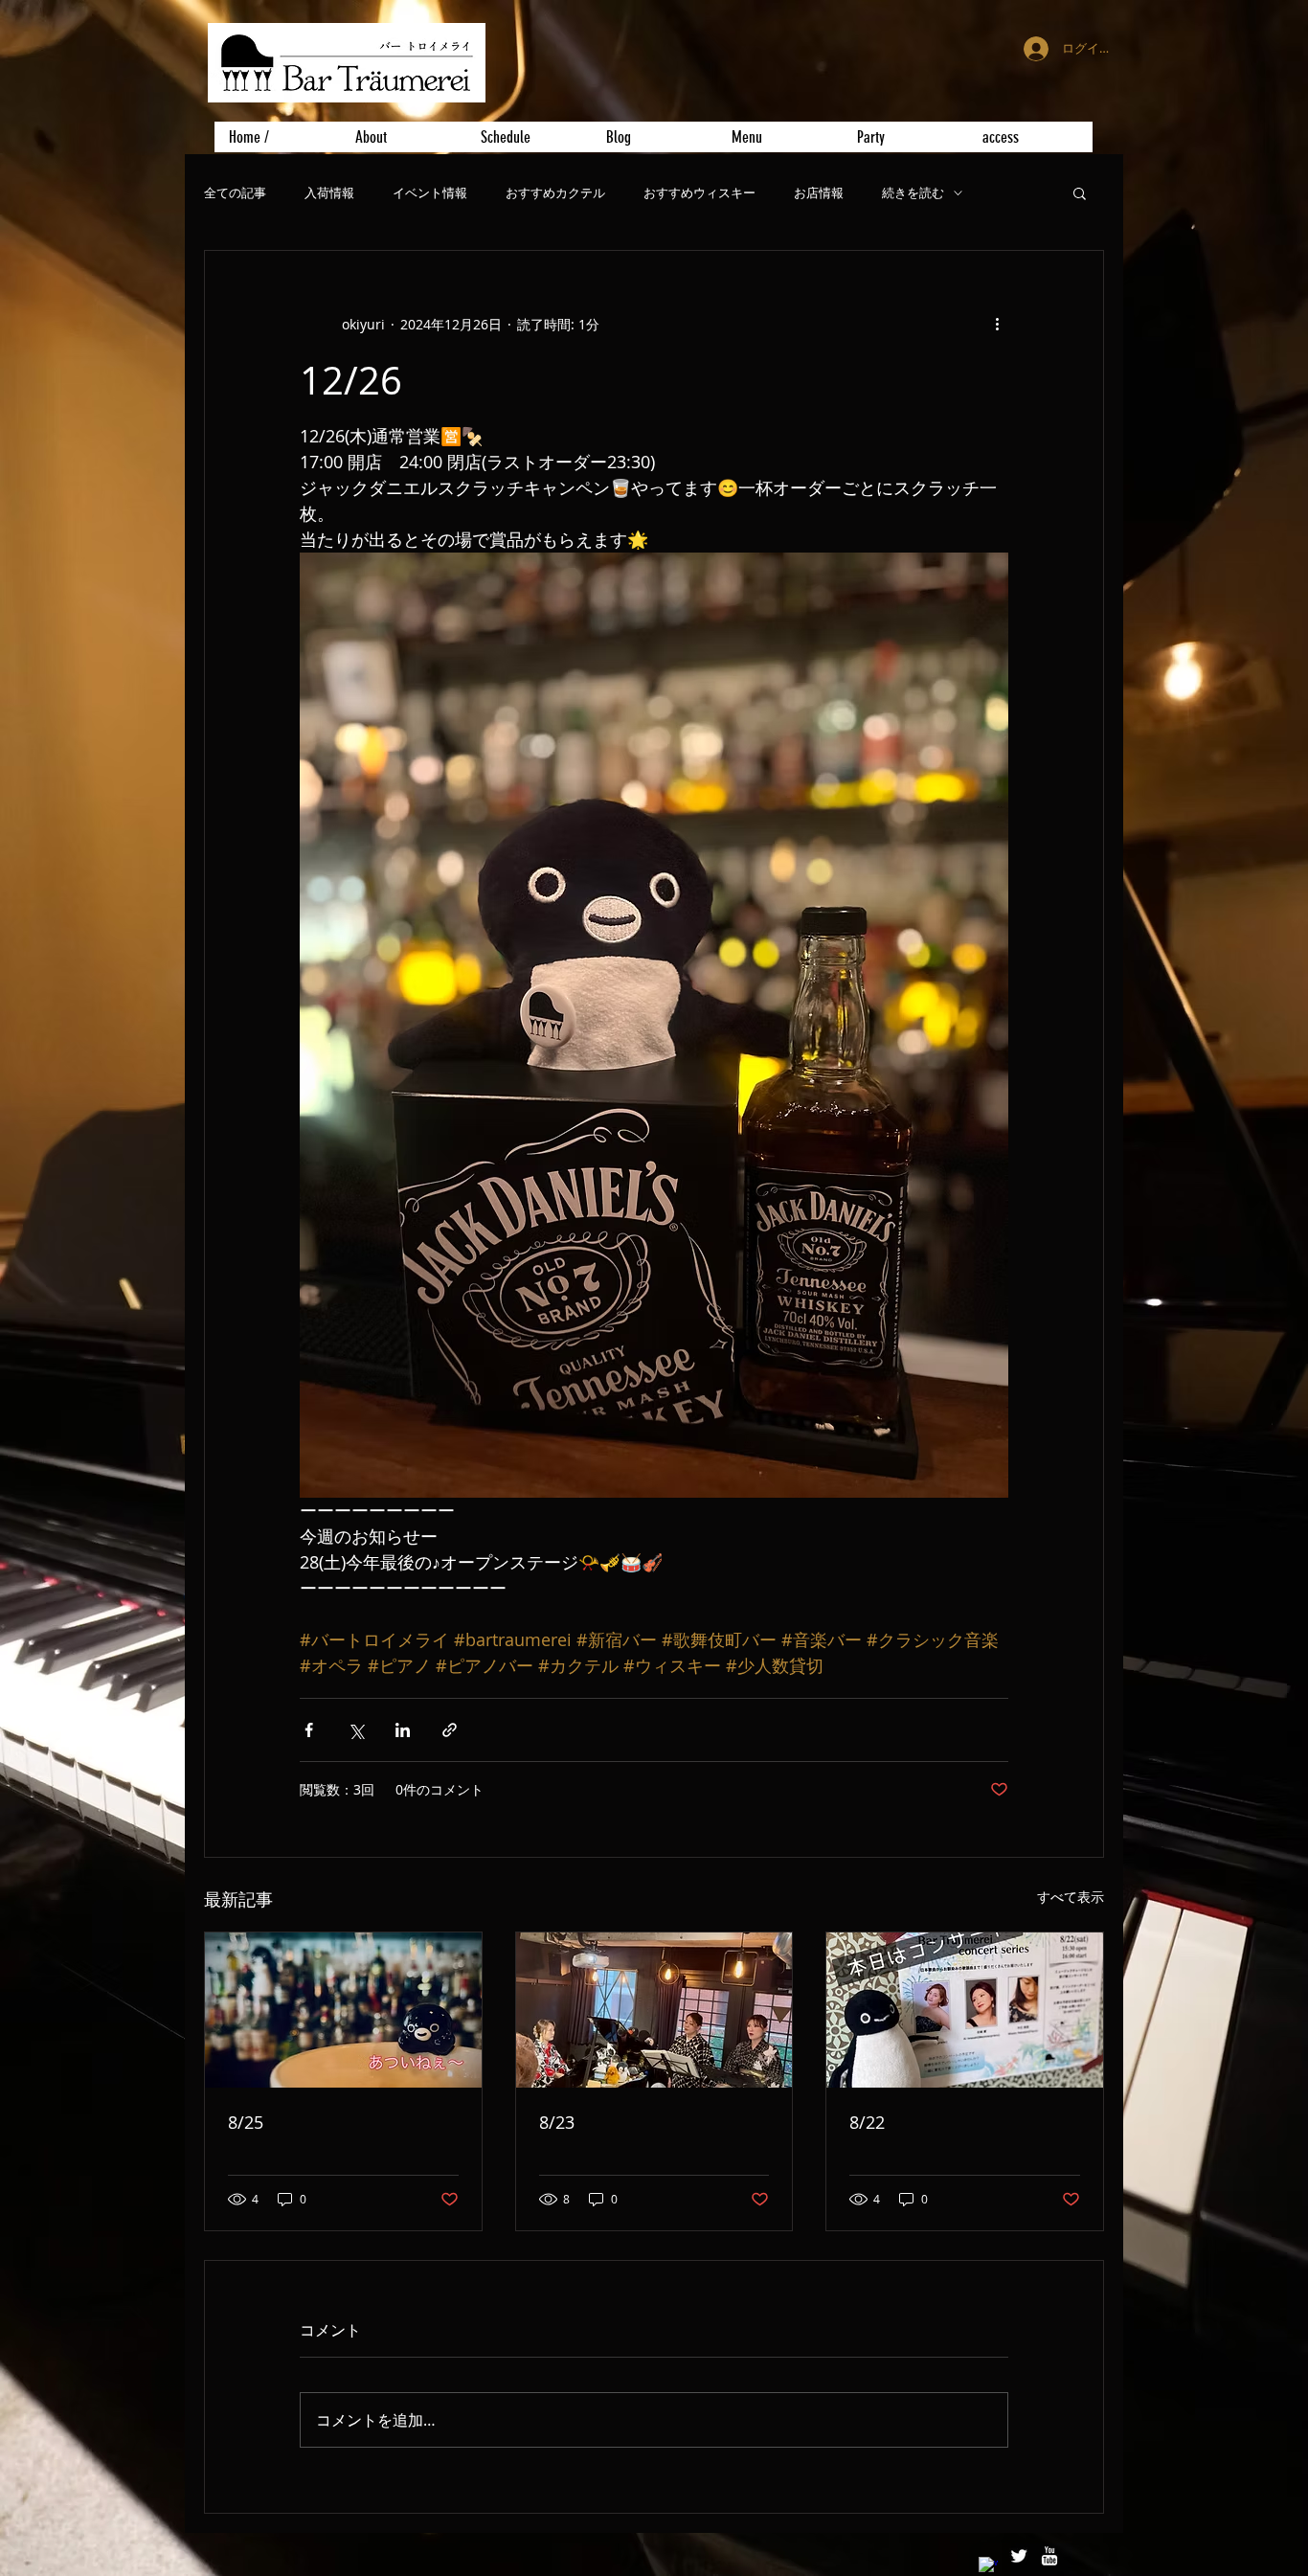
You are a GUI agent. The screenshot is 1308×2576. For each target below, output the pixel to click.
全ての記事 (235, 193)
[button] (1080, 192)
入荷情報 (329, 193)
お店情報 (819, 193)
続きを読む (913, 193)
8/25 (246, 2122)
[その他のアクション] (997, 324)
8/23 (557, 2122)
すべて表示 (1071, 1897)
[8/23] (654, 2010)
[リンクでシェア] (450, 1730)
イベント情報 (430, 193)
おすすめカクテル (555, 193)
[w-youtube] (1049, 2556)
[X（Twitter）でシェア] (356, 1730)
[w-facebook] (988, 2566)
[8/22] (965, 2010)
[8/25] (343, 2010)
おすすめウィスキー (699, 193)
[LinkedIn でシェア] (403, 1730)
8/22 (867, 2122)
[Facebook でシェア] (309, 1730)
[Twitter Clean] (1019, 2556)
